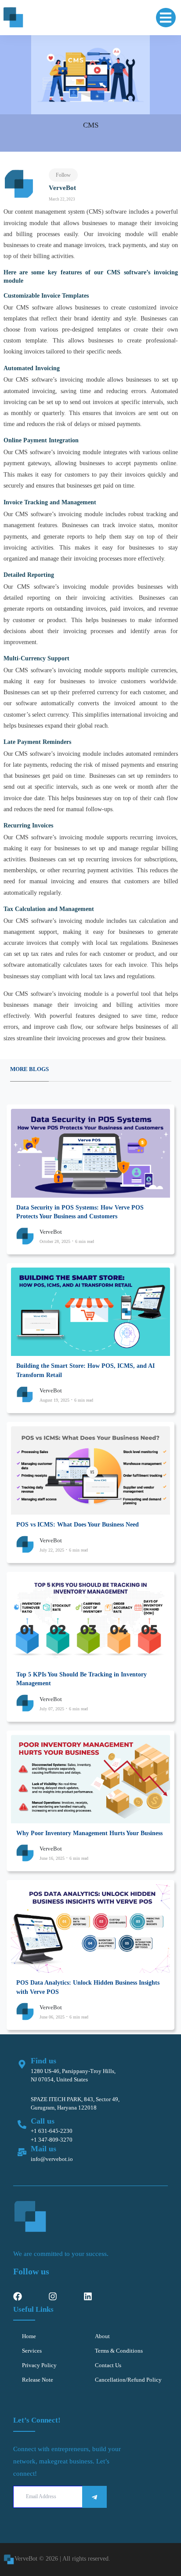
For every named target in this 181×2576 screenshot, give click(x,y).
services (32, 2351)
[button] (166, 18)
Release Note (38, 2380)
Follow (63, 175)
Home (29, 2336)
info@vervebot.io (52, 2159)
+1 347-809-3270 (52, 2140)
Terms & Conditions (119, 2351)
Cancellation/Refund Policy (128, 2380)
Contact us (108, 2365)
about (102, 2336)
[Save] (94, 2497)
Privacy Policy (39, 2365)
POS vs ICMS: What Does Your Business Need (78, 1525)
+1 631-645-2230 (52, 2131)
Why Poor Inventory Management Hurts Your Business (89, 1833)
